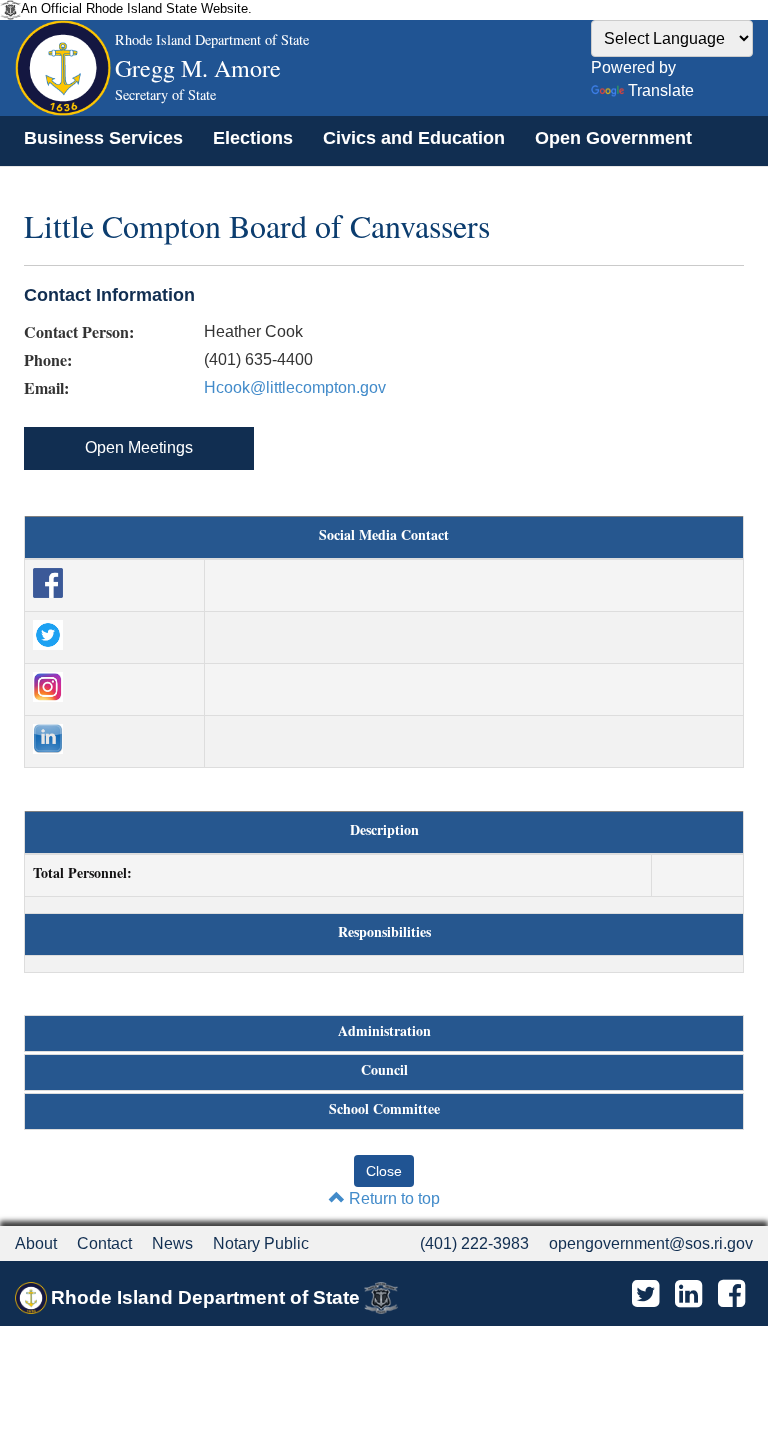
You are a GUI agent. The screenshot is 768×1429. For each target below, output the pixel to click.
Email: (46, 388)
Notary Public (261, 1243)
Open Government (613, 138)
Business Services (103, 138)
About (36, 1243)
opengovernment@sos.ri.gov (651, 1243)
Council (384, 1070)
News (172, 1243)
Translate (661, 90)
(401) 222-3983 (474, 1243)
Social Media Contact (384, 535)
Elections (253, 138)
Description (384, 830)
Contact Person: (79, 332)
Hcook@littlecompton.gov (295, 387)
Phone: (48, 360)
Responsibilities (384, 932)
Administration (384, 1031)
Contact (104, 1243)
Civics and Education (414, 138)
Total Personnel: (82, 873)
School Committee (384, 1109)
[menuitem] (103, 138)
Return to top (392, 1198)
